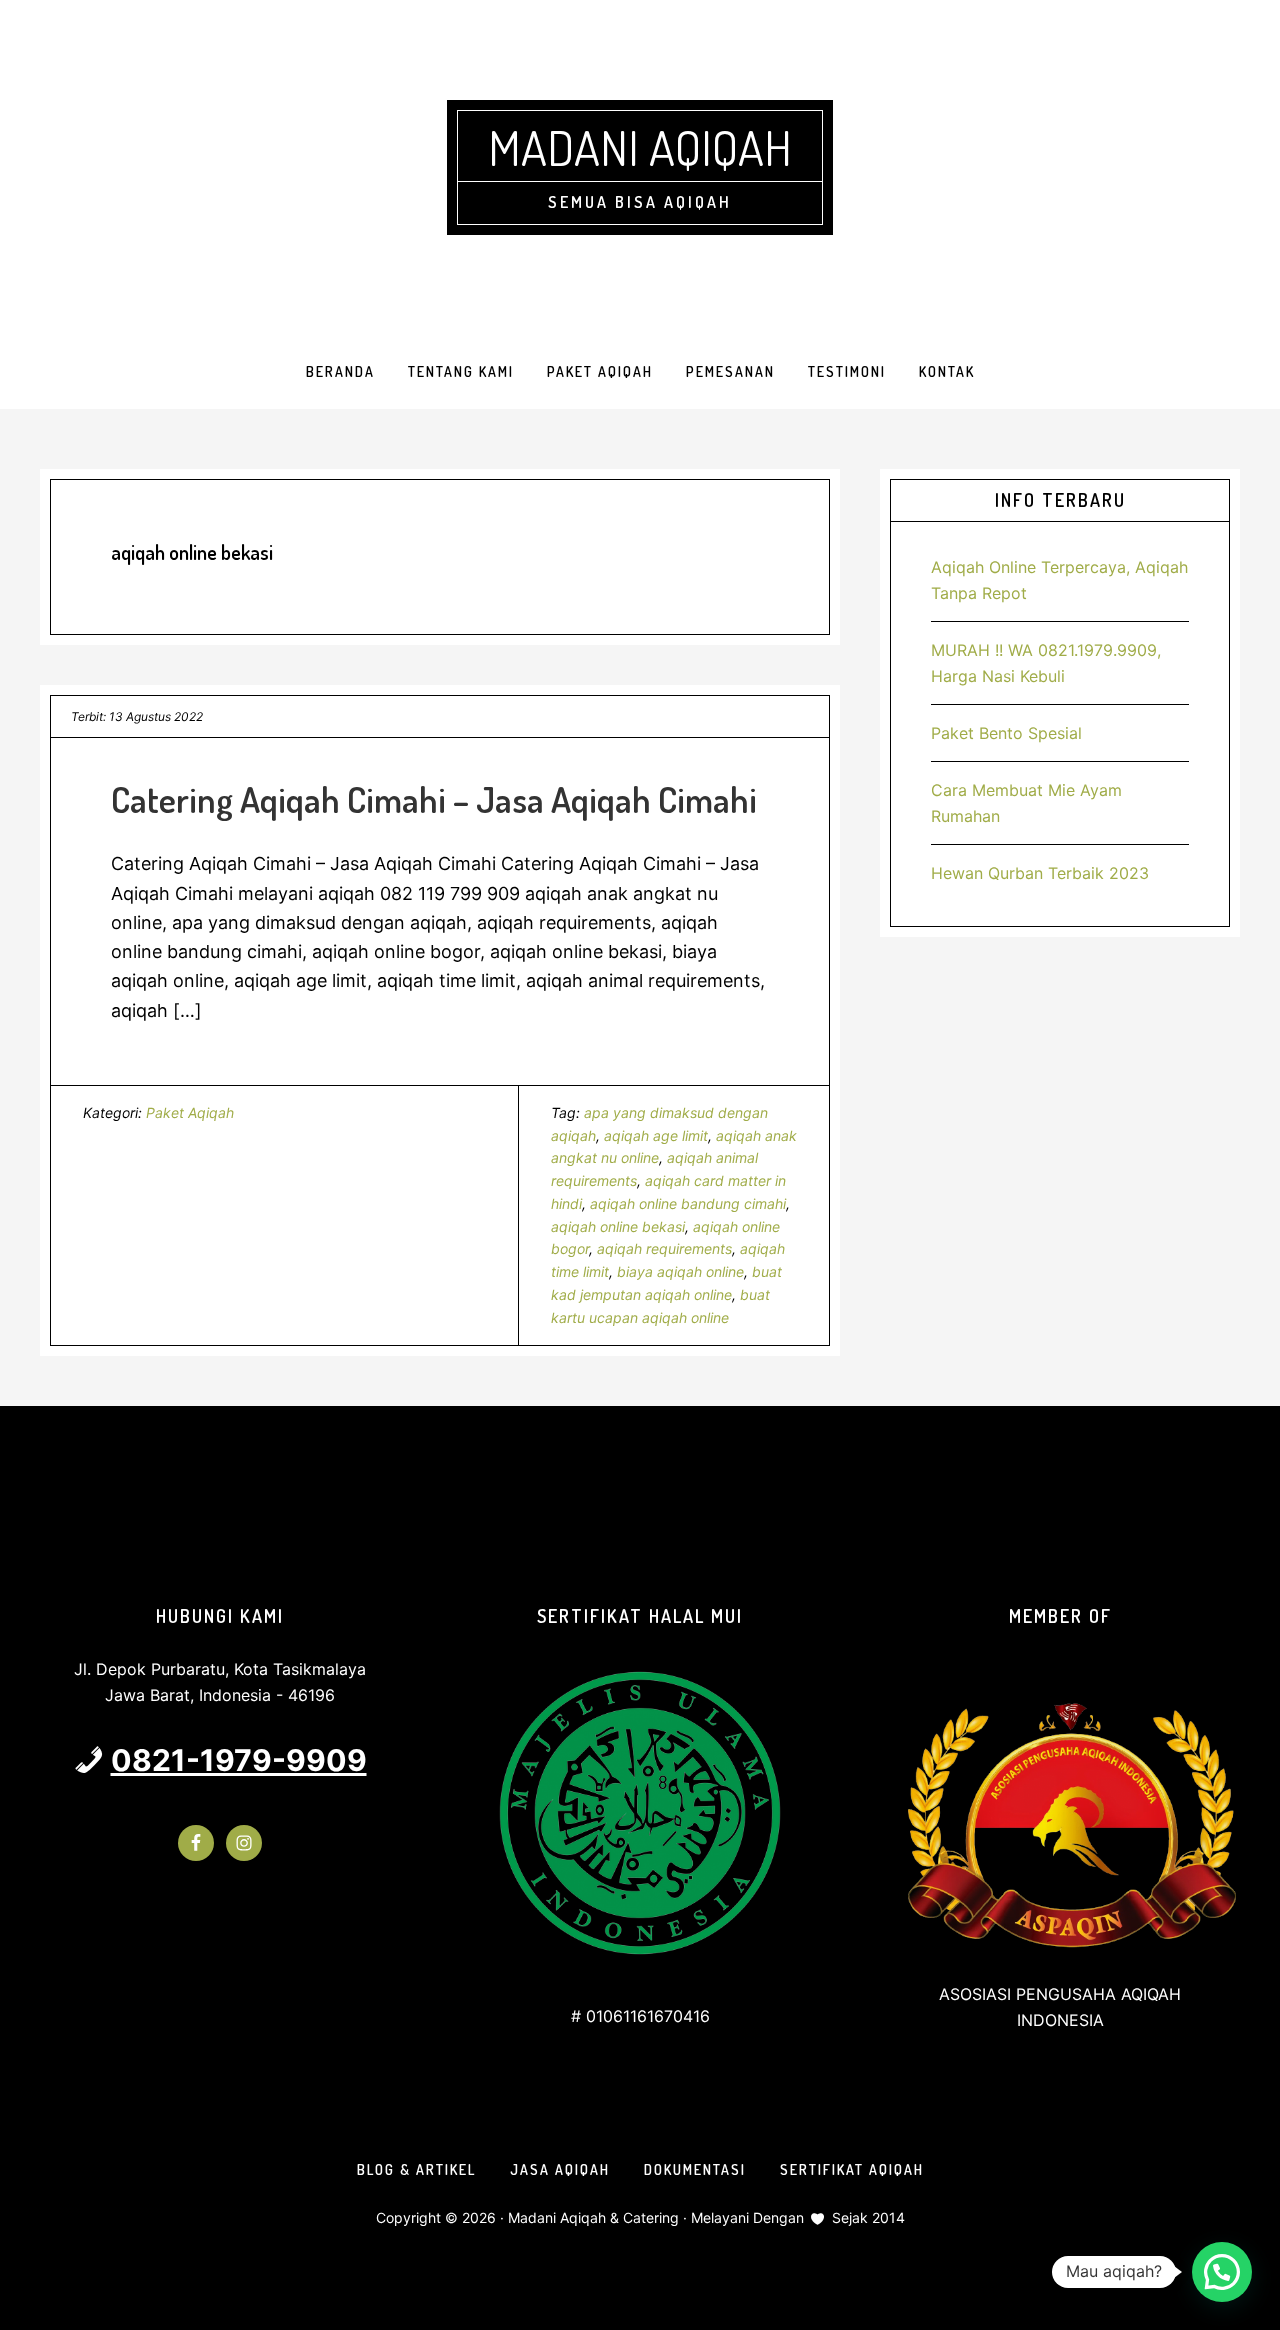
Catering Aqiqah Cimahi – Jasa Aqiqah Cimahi (434, 799)
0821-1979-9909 (239, 1760)
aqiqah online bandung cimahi (688, 1203)
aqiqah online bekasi (618, 1226)
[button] (1222, 2272)
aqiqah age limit (656, 1135)
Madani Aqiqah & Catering (593, 2217)
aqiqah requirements (664, 1248)
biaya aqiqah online (680, 1271)
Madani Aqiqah (640, 147)
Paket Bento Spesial (1006, 733)
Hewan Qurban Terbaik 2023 (1040, 873)
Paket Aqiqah (190, 1112)
